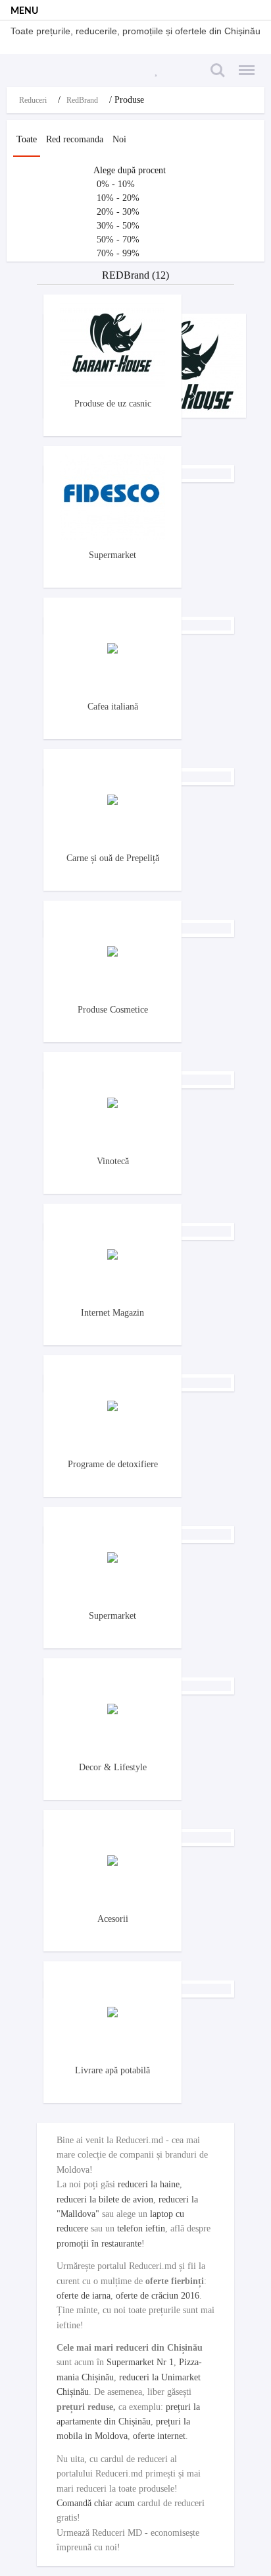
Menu (243, 63)
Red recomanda (75, 139)
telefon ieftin (141, 2228)
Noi (119, 139)
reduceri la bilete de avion (105, 2199)
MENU (24, 11)
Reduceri (33, 100)
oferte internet (159, 2436)
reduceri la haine (149, 2184)
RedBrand (82, 100)
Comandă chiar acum (96, 2503)
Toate (27, 139)
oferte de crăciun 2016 (158, 2296)
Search (216, 63)
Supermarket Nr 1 (140, 2362)
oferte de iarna (84, 2296)
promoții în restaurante (99, 2244)
